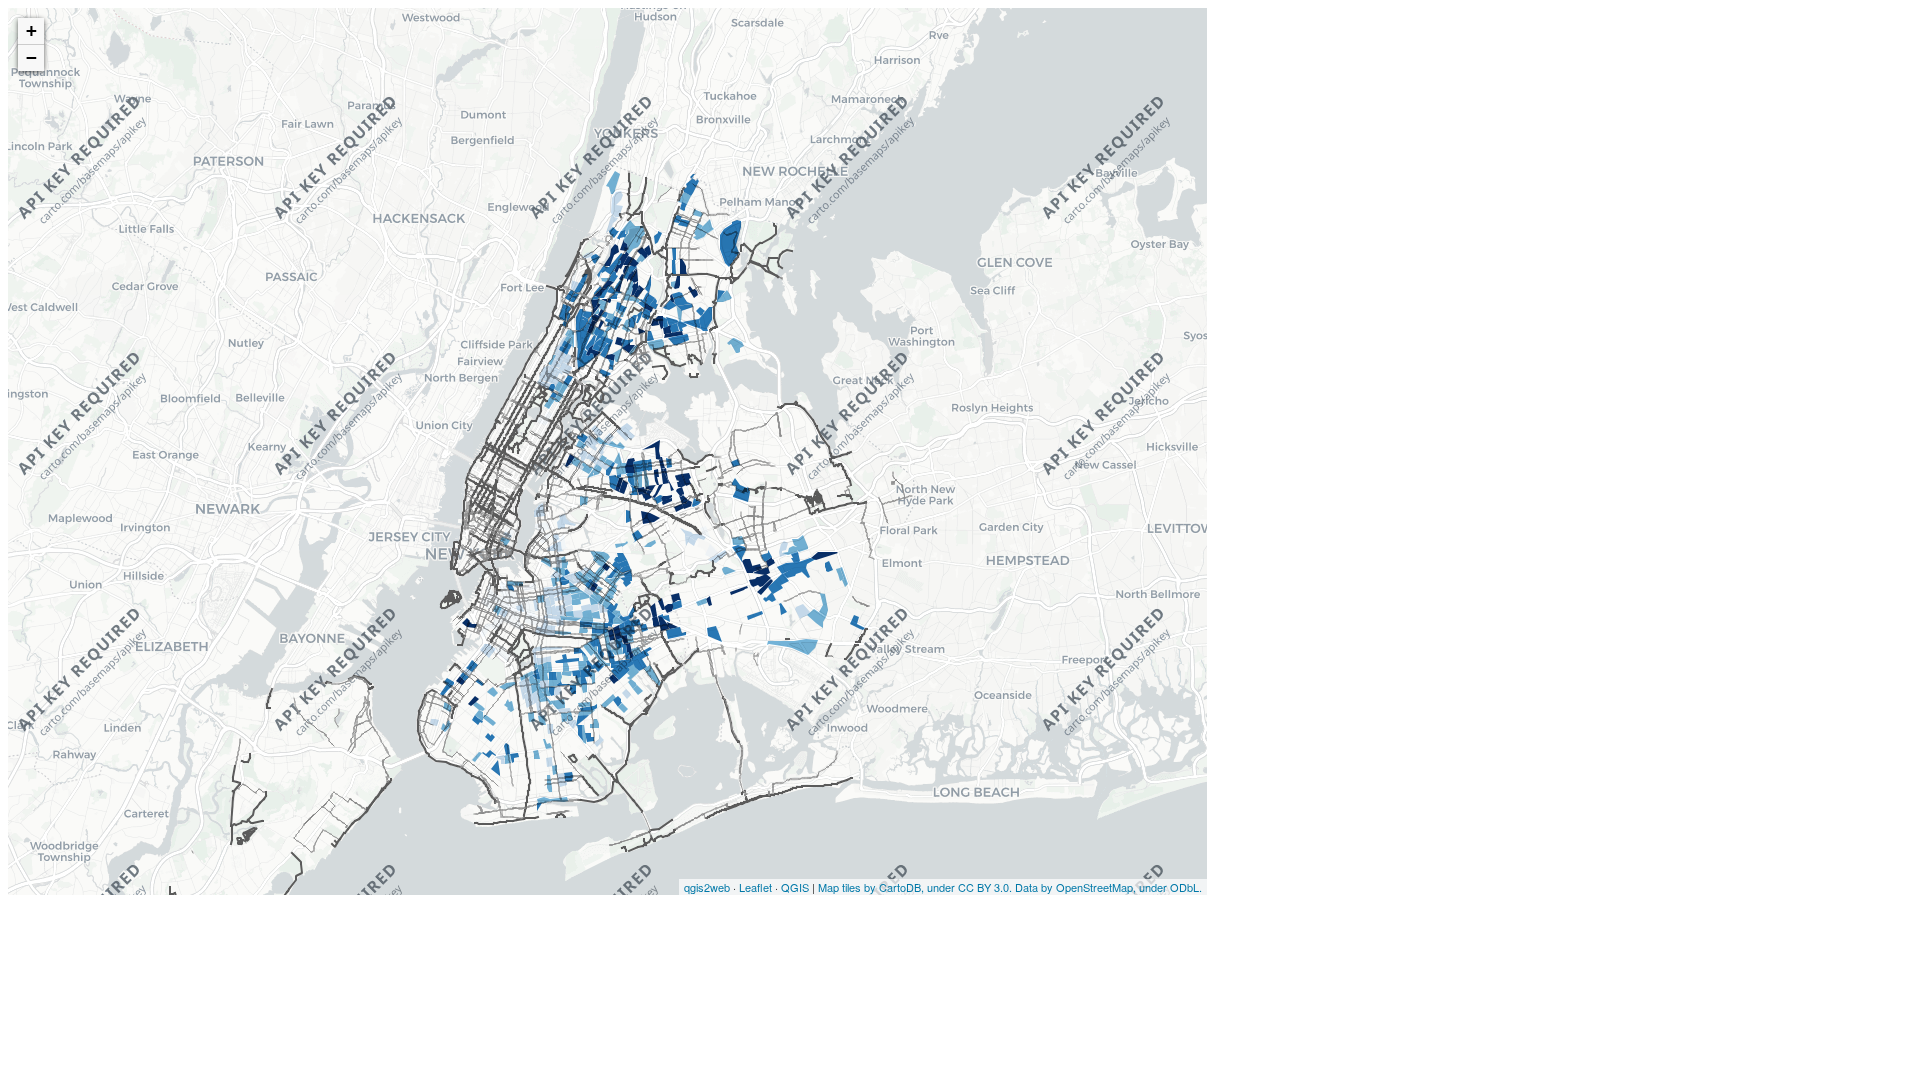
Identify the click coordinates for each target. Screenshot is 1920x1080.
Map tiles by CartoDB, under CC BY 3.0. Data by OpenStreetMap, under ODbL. (1010, 887)
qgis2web (707, 887)
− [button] (31, 57)
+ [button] (31, 30)
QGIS (795, 887)
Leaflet (755, 887)
